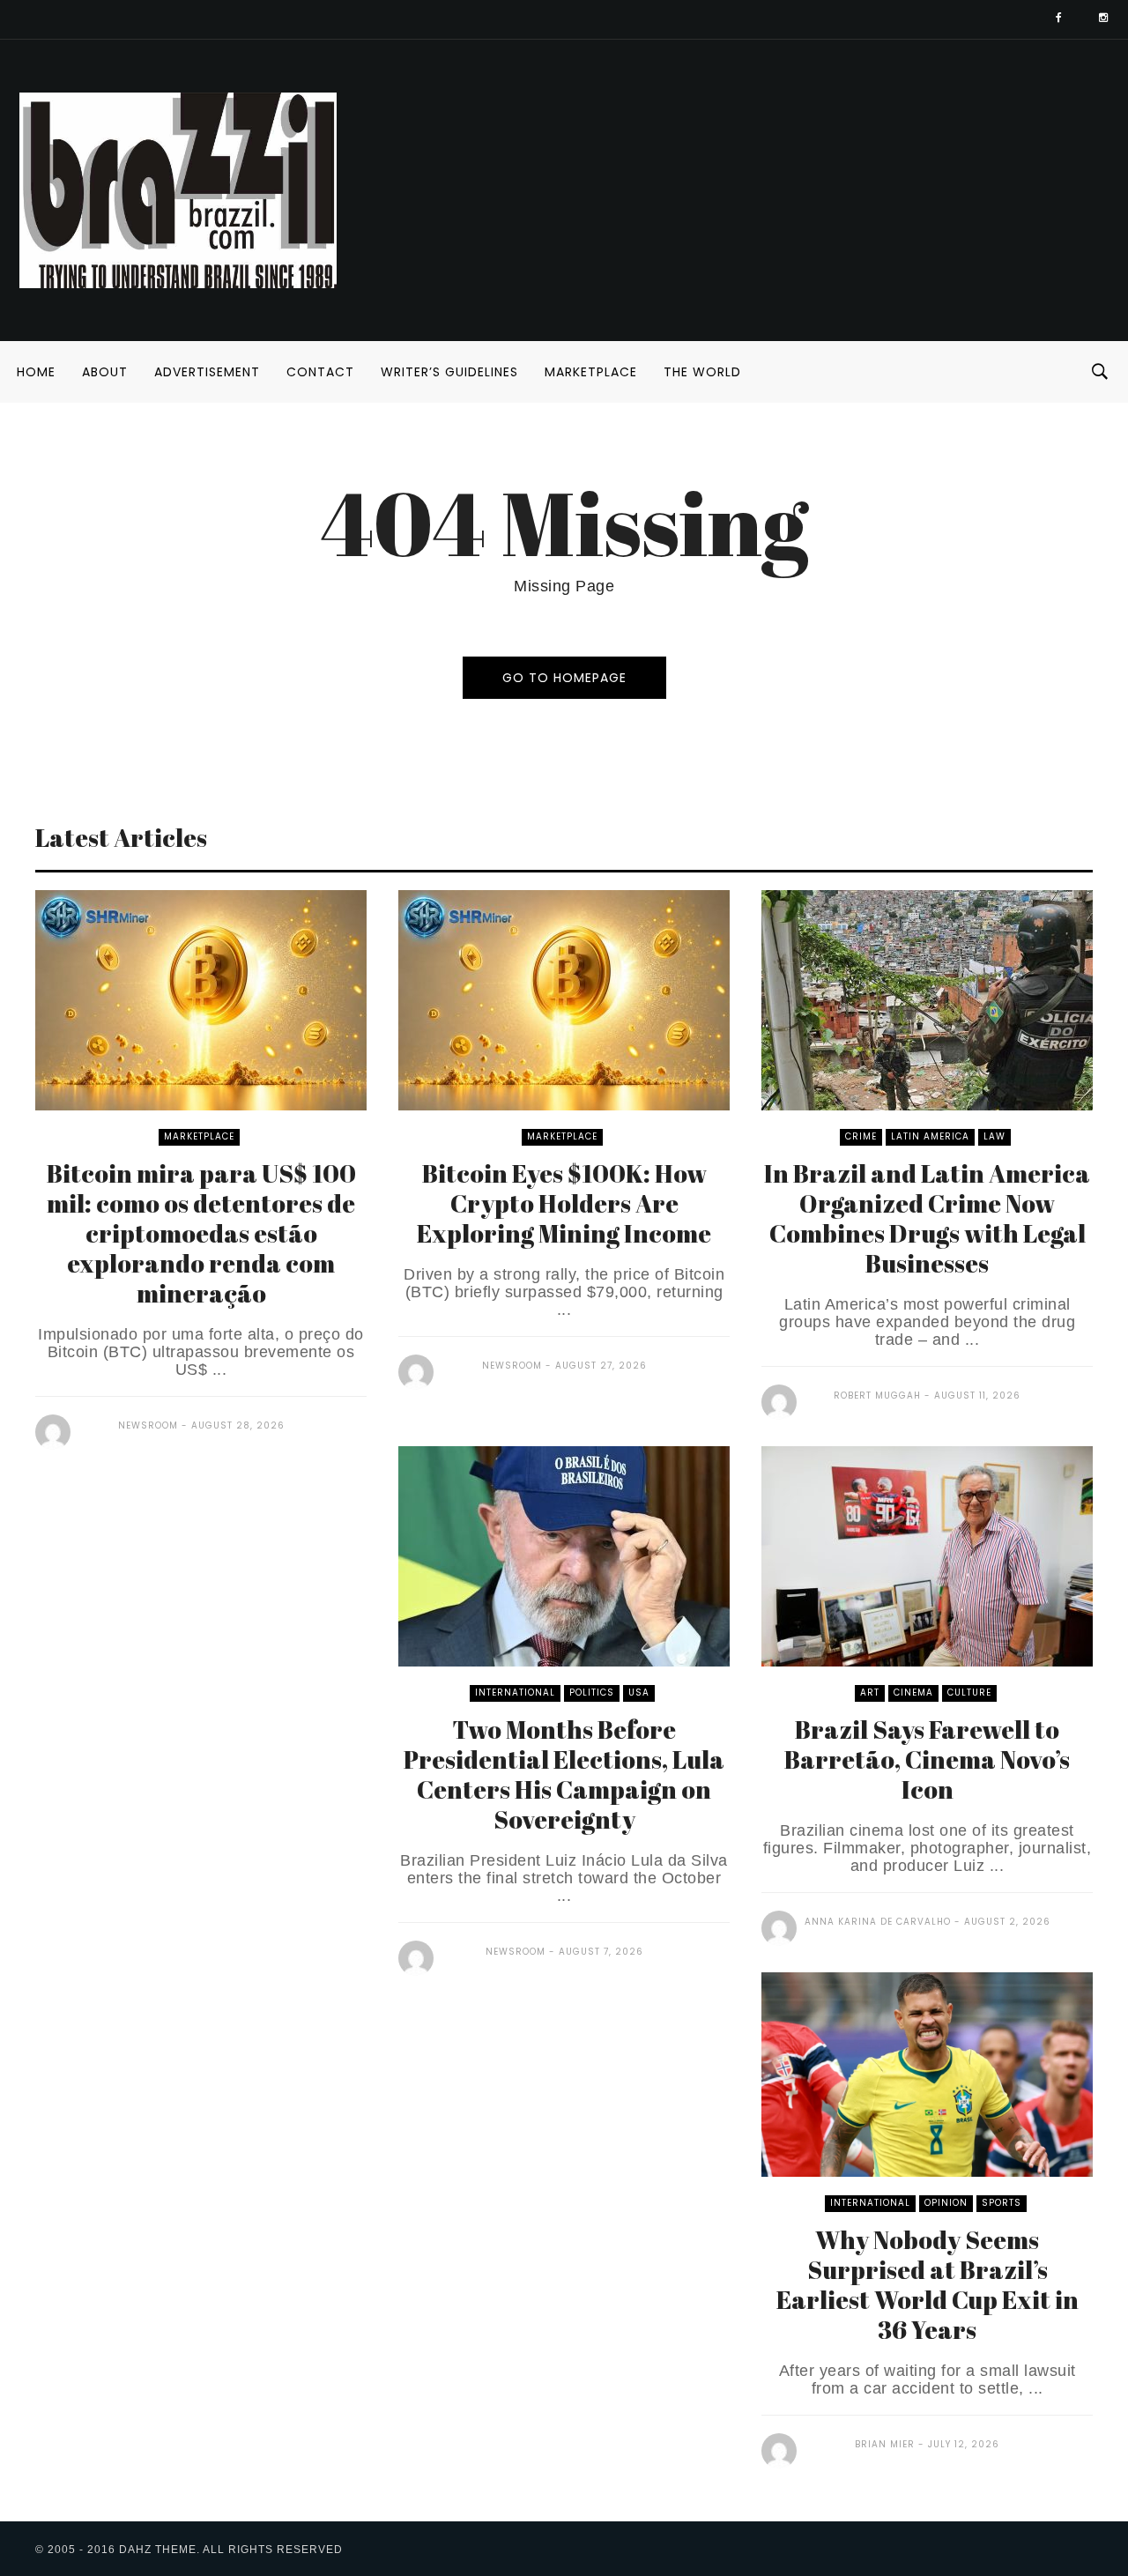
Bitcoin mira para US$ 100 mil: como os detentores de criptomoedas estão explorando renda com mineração (201, 1233)
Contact (320, 372)
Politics (592, 1693)
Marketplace (591, 372)
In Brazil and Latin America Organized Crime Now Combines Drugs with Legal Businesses (927, 1218)
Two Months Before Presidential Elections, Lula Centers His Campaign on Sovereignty (564, 1774)
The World (702, 372)
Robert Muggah (877, 1396)
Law (994, 1136)
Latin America (930, 1136)
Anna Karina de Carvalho (878, 1922)
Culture (969, 1693)
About (105, 372)
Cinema (913, 1693)
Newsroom (148, 1425)
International (515, 1693)
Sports (1002, 2203)
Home (36, 372)
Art (870, 1693)
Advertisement (207, 372)
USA (639, 1693)
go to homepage (564, 678)
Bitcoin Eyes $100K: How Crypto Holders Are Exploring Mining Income (564, 1203)
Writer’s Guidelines (449, 372)
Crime (861, 1136)
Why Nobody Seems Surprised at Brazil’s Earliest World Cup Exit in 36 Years (928, 2284)
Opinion (946, 2203)
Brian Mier (885, 2444)
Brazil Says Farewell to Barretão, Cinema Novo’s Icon (927, 1759)
